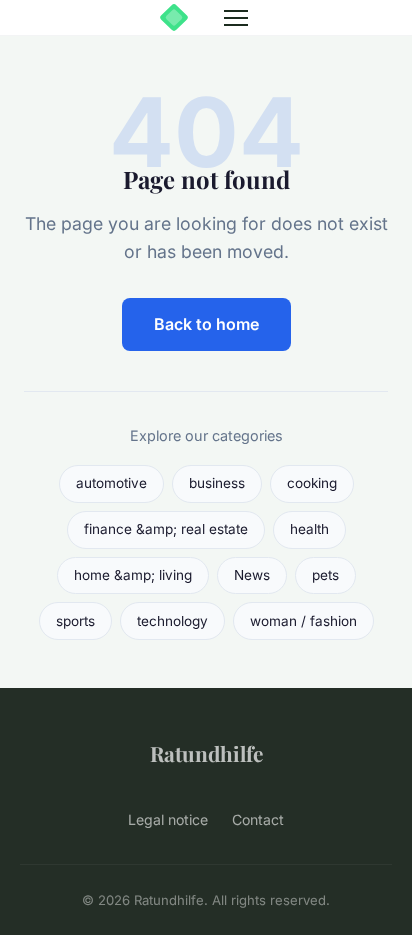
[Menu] (236, 18)
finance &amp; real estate (166, 529)
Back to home (206, 324)
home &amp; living (133, 575)
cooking (312, 483)
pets (325, 575)
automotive (111, 483)
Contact (258, 819)
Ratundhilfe (206, 753)
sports (75, 621)
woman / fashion (303, 621)
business (217, 483)
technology (172, 621)
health (309, 529)
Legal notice (168, 819)
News (252, 575)
